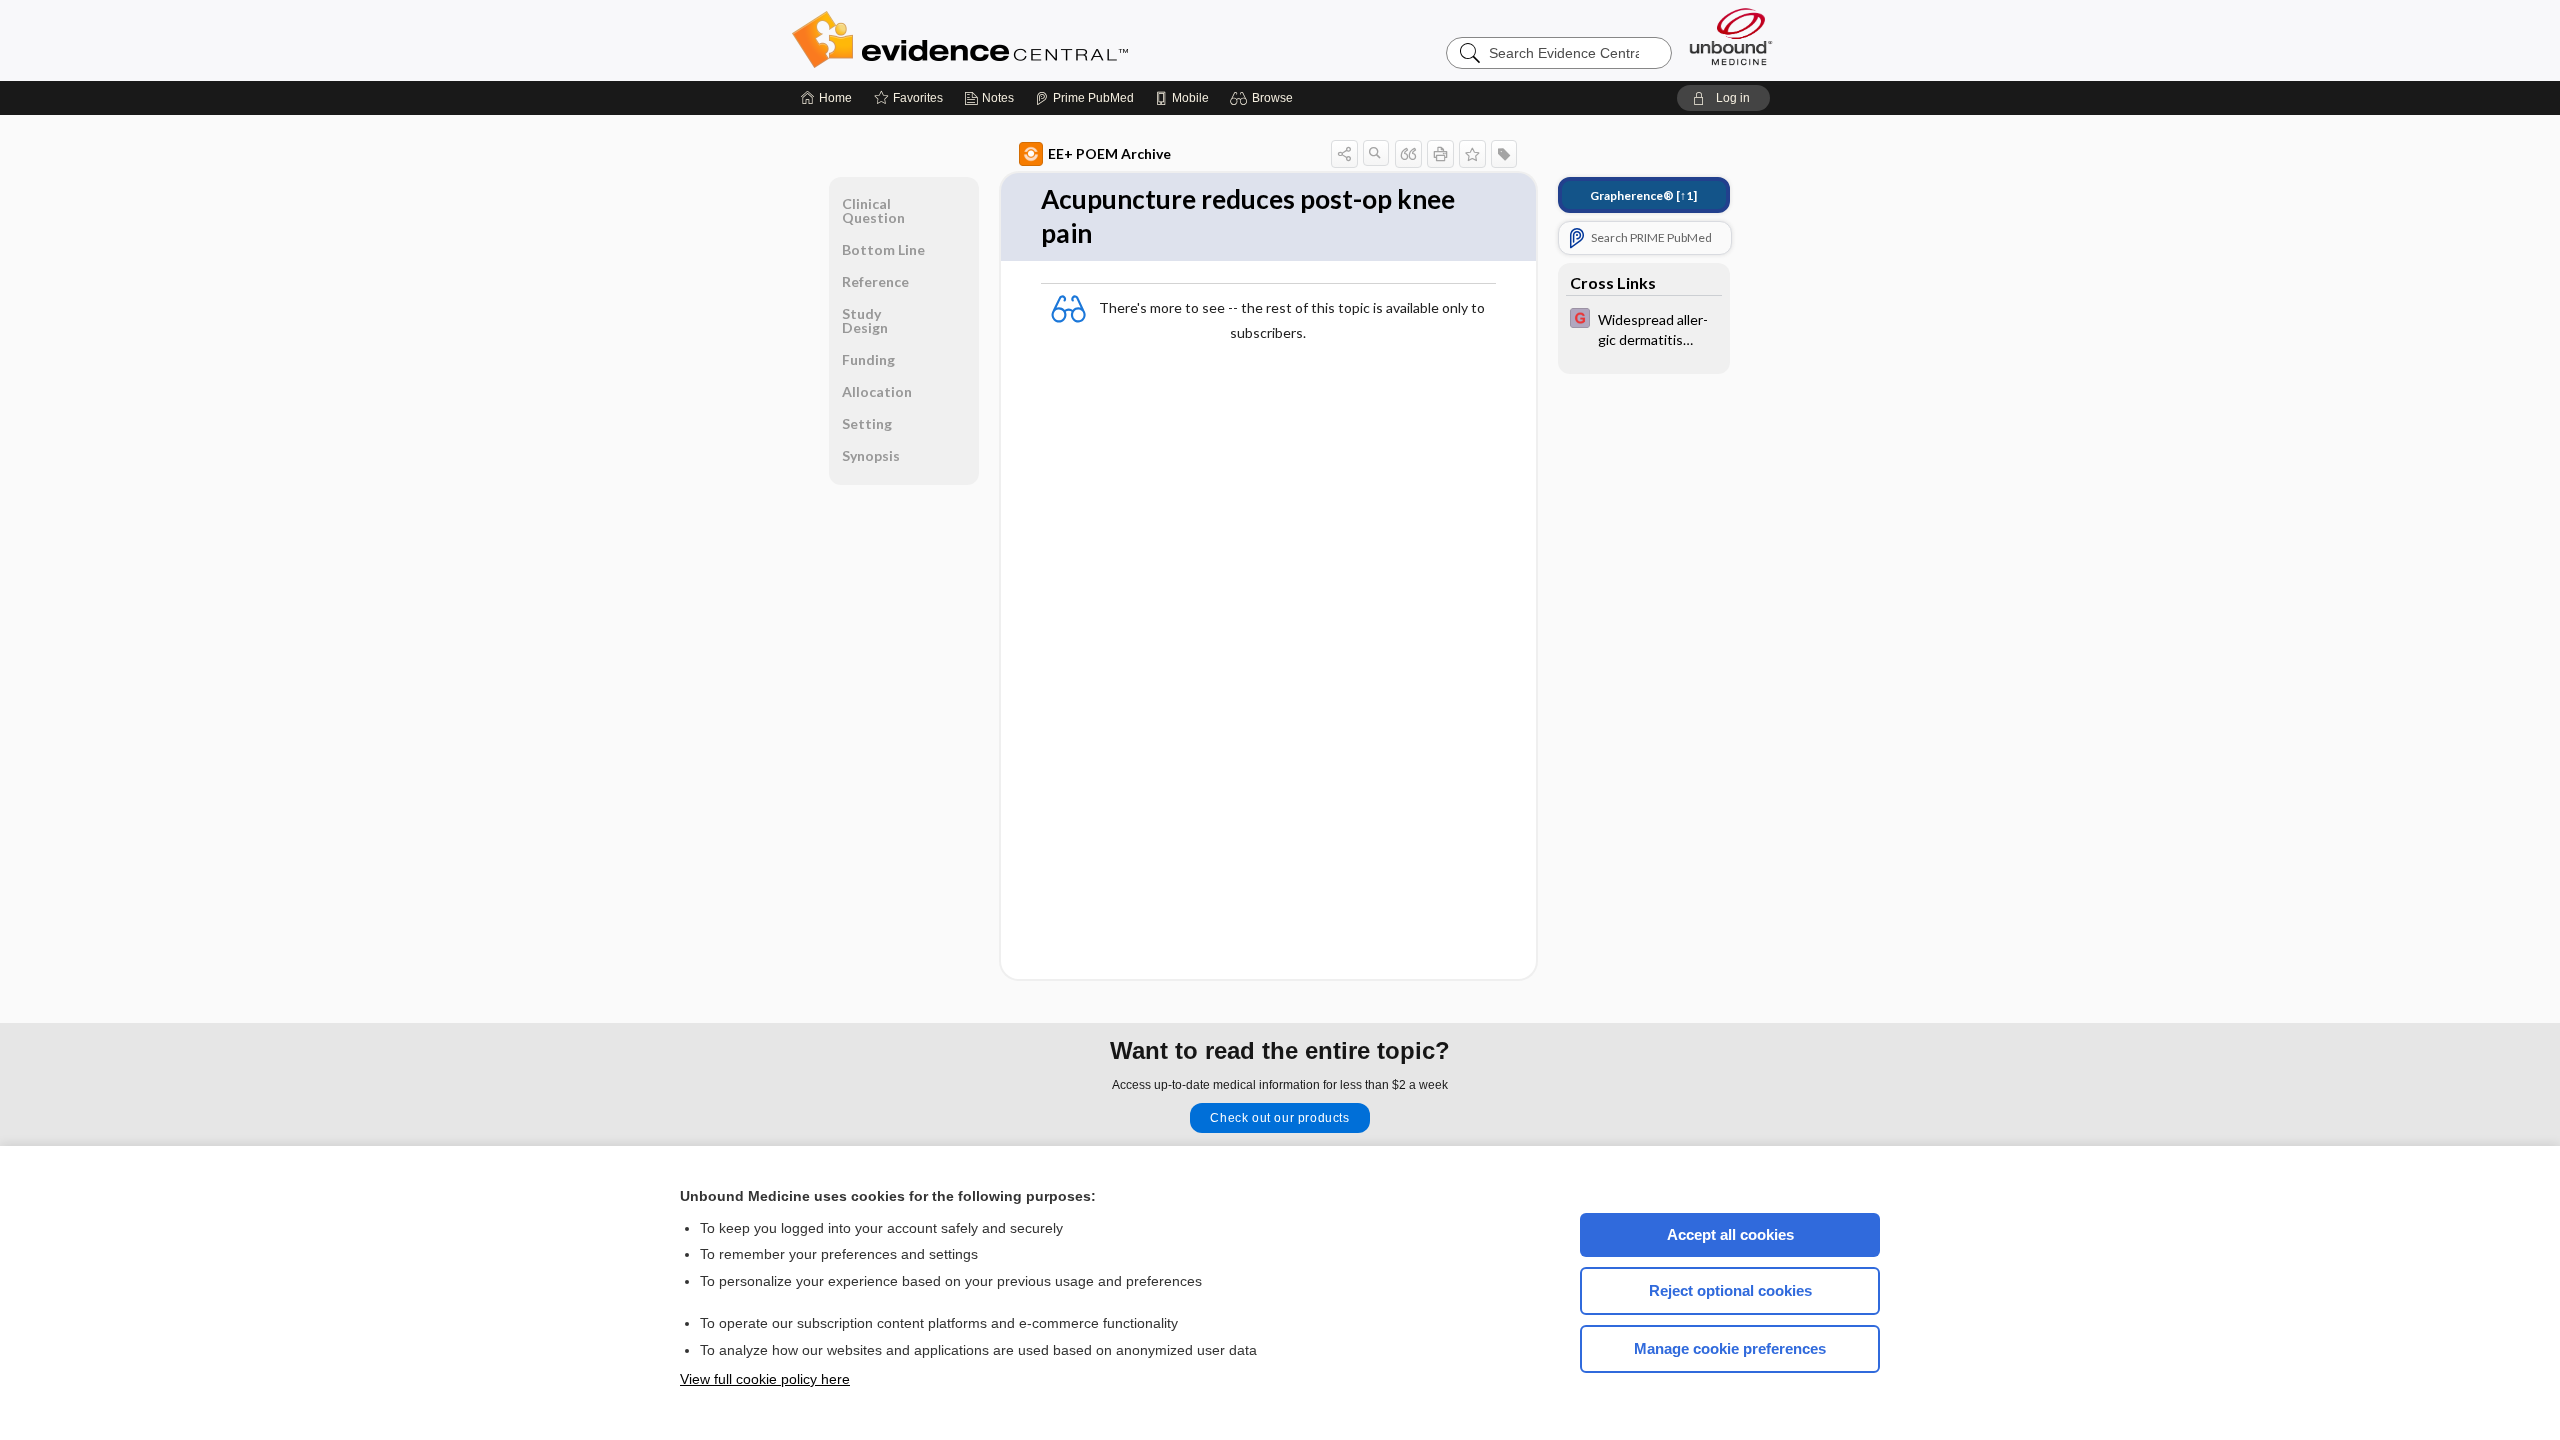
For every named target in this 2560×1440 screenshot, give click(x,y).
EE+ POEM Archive (1109, 153)
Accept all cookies (1730, 1234)
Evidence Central (1040, 40)
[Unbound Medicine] (1731, 36)
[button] (1264, 98)
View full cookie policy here (765, 1379)
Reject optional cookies (1730, 1290)
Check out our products (1279, 1118)
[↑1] (1643, 195)
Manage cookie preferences (1730, 1348)
